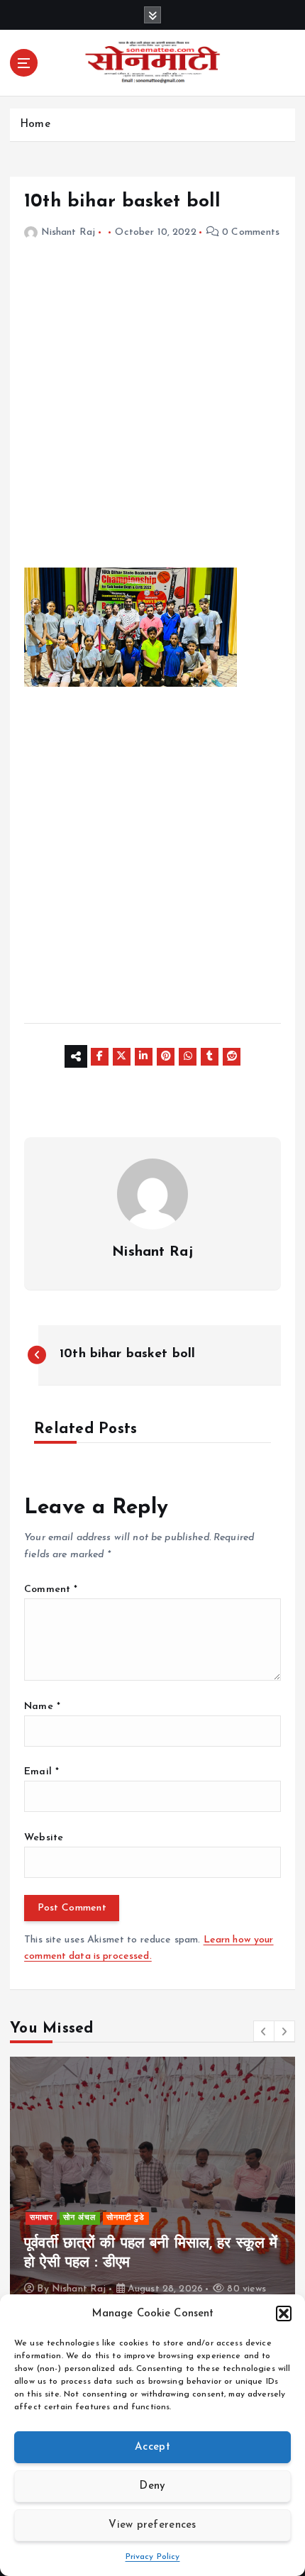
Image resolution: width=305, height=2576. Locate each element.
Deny (152, 2486)
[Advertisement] (152, 415)
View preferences (152, 2525)
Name (42, 1707)
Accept (152, 2447)
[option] (152, 2184)
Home (35, 125)
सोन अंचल (79, 2218)
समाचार (41, 2218)
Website (44, 1838)
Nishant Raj (68, 232)
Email (41, 1772)
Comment (51, 1590)
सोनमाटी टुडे (126, 2218)
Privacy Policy (153, 2557)
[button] (284, 2314)
